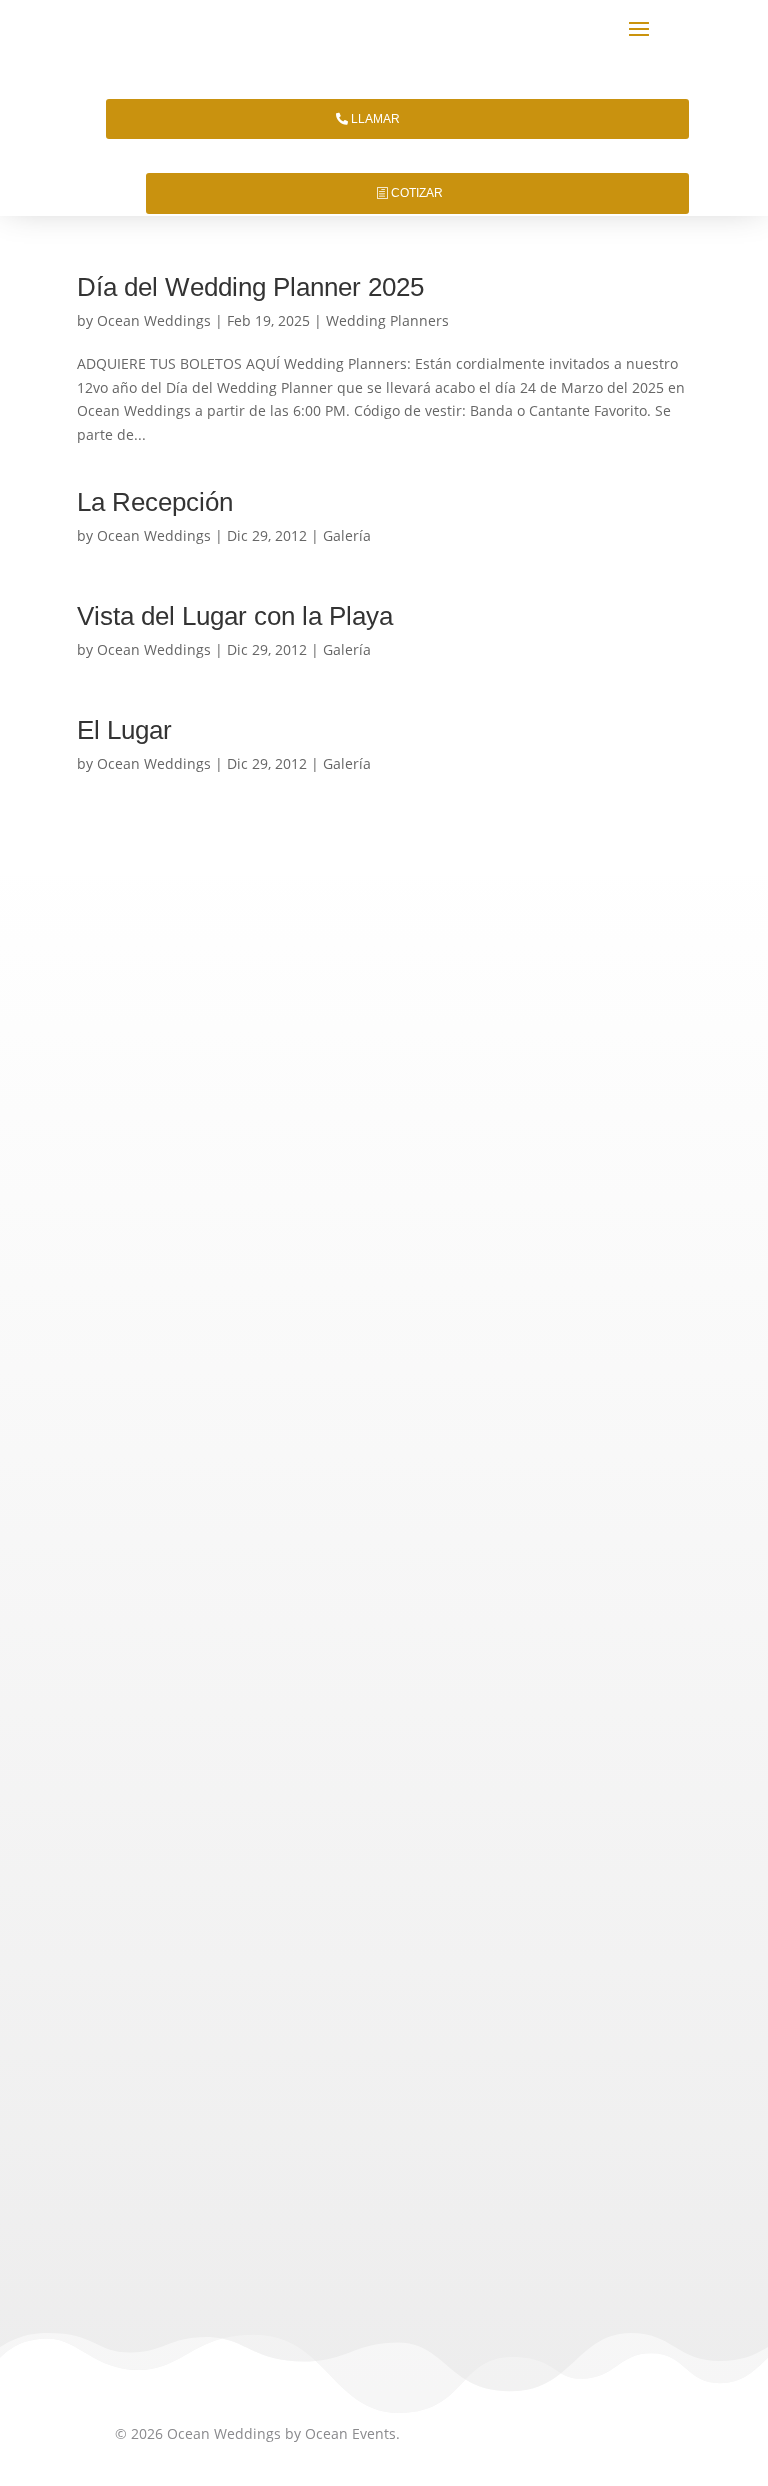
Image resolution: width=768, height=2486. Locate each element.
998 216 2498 (307, 1728)
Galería (347, 535)
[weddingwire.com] (295, 2206)
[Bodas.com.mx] (167, 2206)
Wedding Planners (387, 320)
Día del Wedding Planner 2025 (250, 287)
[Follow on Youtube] (327, 2029)
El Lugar (124, 730)
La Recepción (155, 502)
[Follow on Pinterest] (279, 2029)
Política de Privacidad (186, 1870)
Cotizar (417, 193)
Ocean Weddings (154, 320)
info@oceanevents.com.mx (241, 1763)
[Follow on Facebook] (231, 2029)
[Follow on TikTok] (135, 2029)
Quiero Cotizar (384, 1166)
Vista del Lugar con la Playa (235, 616)
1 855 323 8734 (348, 1691)
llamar (375, 119)
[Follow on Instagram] (183, 2029)
